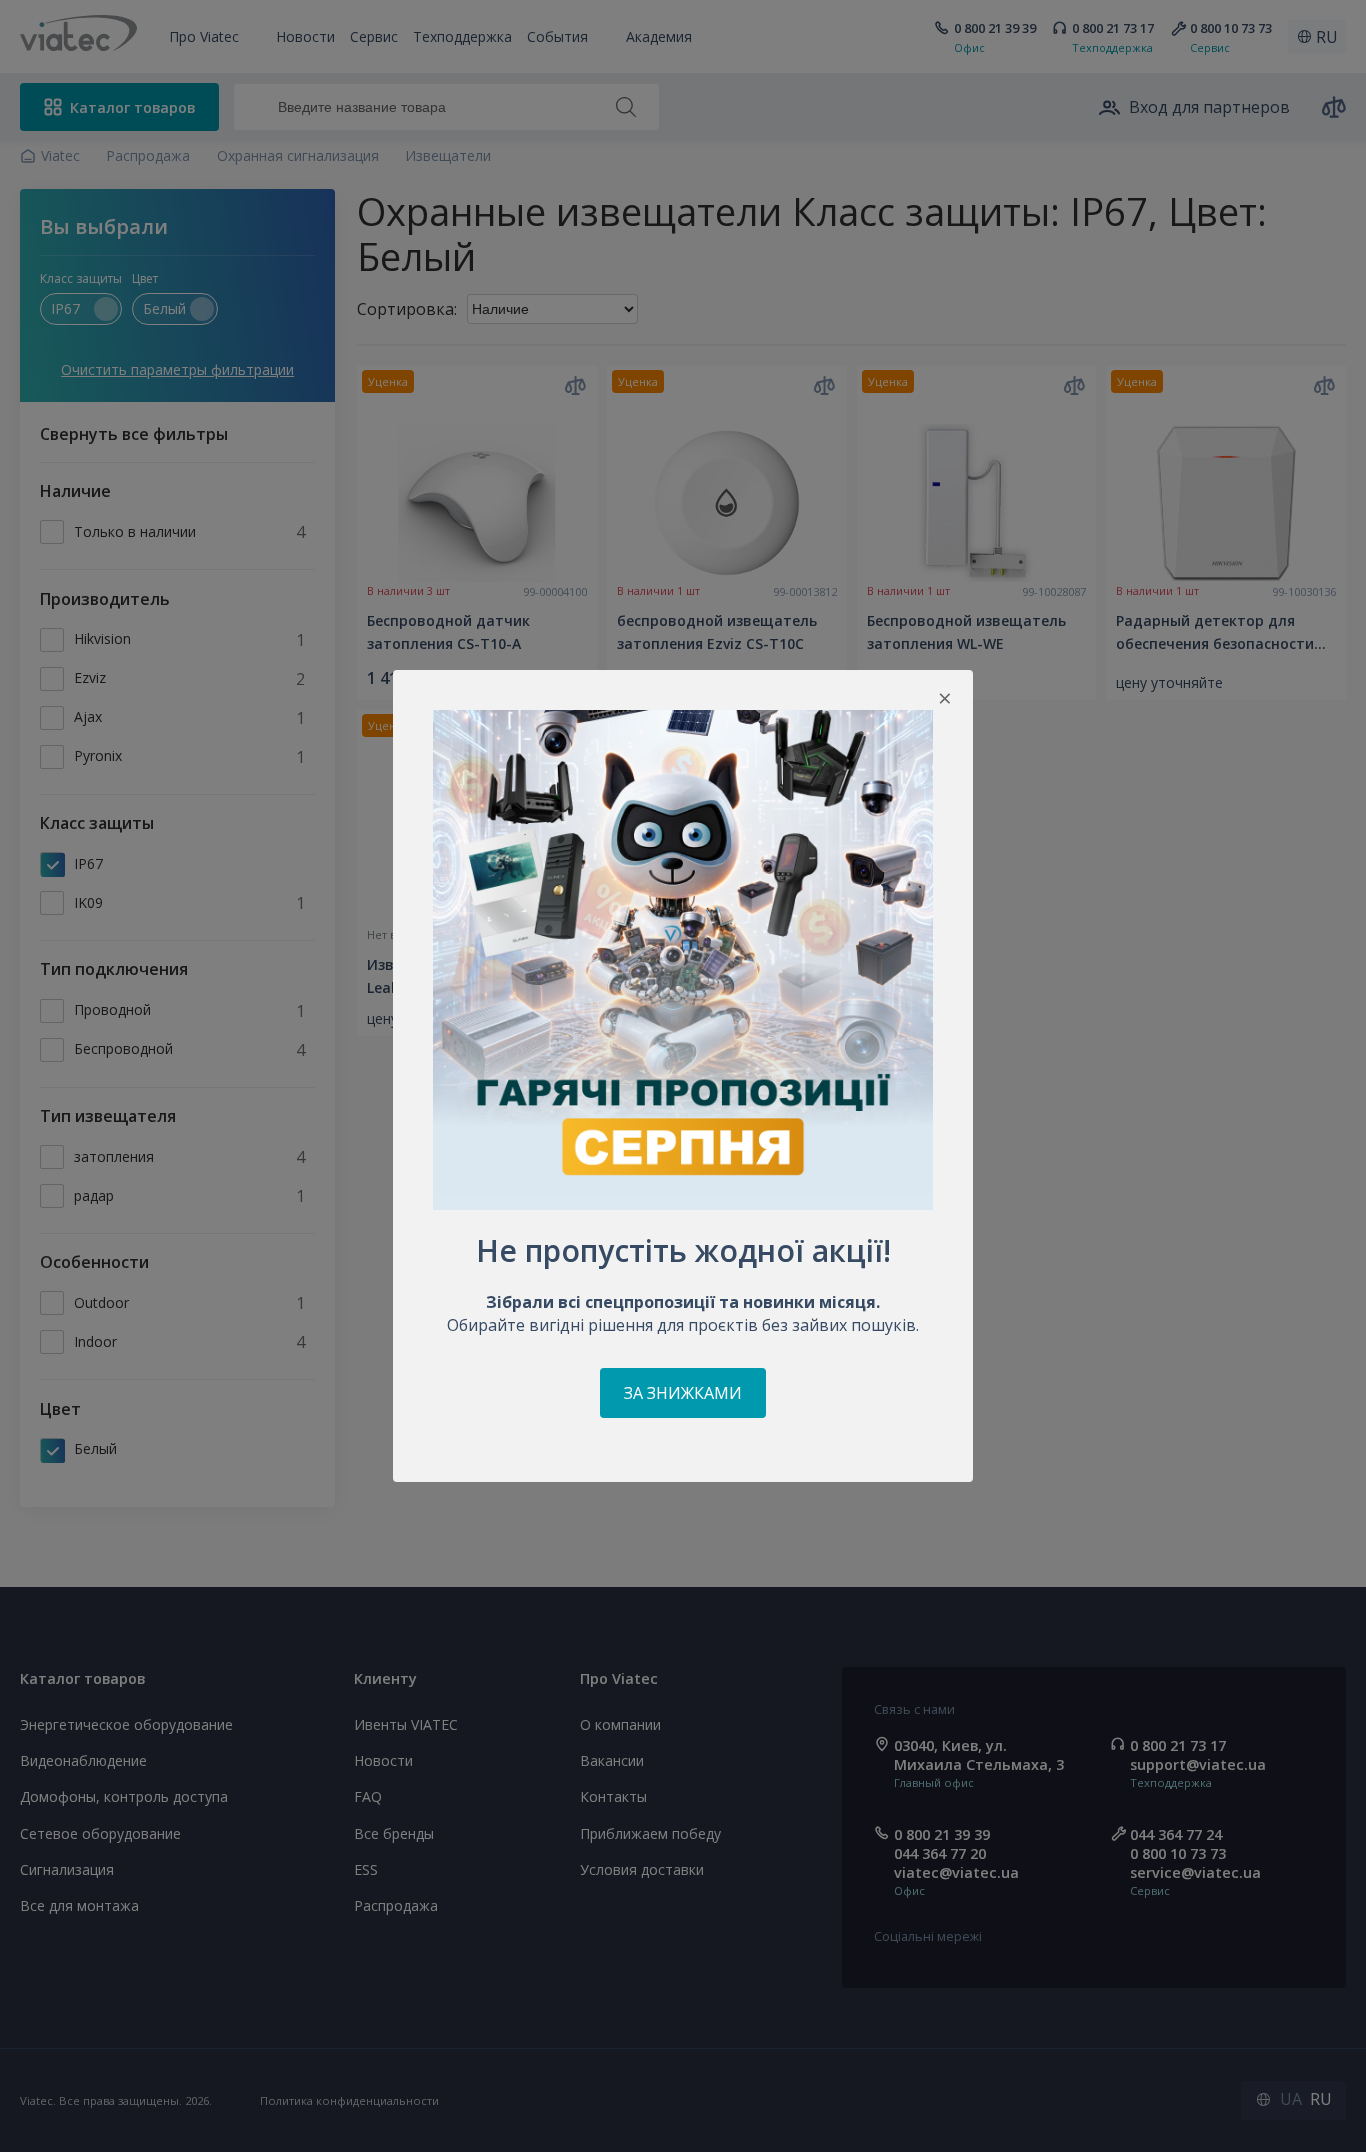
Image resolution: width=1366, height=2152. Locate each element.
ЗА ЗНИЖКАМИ (683, 1393)
